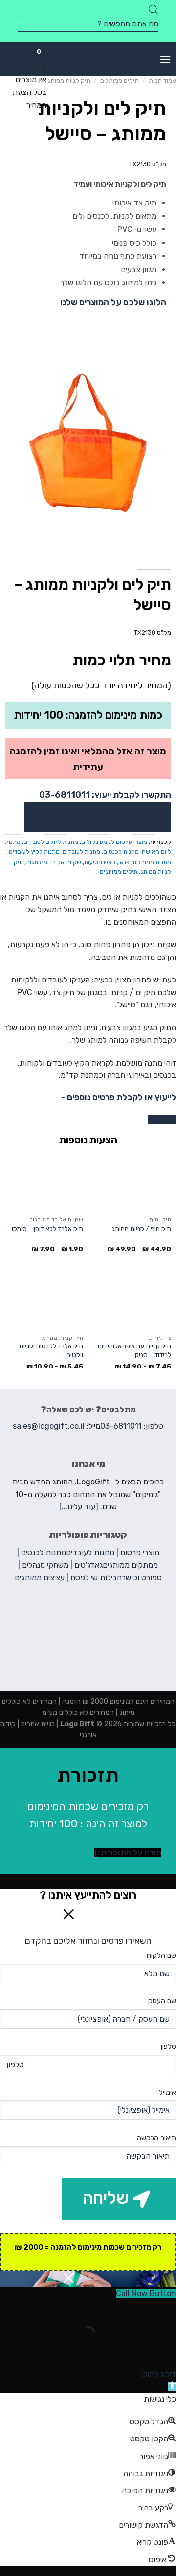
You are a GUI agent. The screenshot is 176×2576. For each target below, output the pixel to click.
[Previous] (160, 442)
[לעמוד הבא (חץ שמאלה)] (138, 2351)
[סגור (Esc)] (166, 2310)
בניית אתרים (37, 1724)
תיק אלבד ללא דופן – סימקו (47, 1229)
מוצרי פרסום (140, 1553)
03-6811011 (121, 1426)
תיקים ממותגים (120, 80)
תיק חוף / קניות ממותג (142, 1229)
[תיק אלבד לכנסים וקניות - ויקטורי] (44, 1300)
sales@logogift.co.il (49, 1426)
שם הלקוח (161, 1955)
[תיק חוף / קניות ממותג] (132, 1183)
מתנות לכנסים (121, 852)
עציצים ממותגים (40, 1578)
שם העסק (162, 2001)
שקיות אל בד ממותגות (54, 862)
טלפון (168, 2046)
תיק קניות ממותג (69, 80)
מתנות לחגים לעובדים (51, 842)
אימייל (167, 2092)
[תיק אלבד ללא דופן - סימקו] (44, 1183)
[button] (172, 2386)
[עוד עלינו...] (79, 1507)
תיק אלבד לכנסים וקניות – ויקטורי (48, 1350)
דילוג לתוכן (158, 2374)
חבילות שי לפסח (96, 1578)
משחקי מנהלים (45, 1565)
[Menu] (165, 59)
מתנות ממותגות (152, 862)
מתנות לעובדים (81, 852)
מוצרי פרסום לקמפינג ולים (114, 842)
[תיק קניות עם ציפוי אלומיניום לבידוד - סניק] (132, 1300)
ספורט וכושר (142, 1578)
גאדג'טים (88, 1565)
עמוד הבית (162, 80)
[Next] (9, 442)
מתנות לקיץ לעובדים (34, 852)
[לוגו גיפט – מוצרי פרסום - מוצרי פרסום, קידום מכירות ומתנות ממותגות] (88, 59)
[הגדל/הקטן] (138, 2310)
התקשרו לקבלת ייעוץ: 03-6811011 (105, 795)
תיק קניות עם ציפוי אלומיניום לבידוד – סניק (134, 1350)
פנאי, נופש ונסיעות (107, 862)
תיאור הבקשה (156, 2138)
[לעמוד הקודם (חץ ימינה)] (166, 2351)
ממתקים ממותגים (130, 1565)
